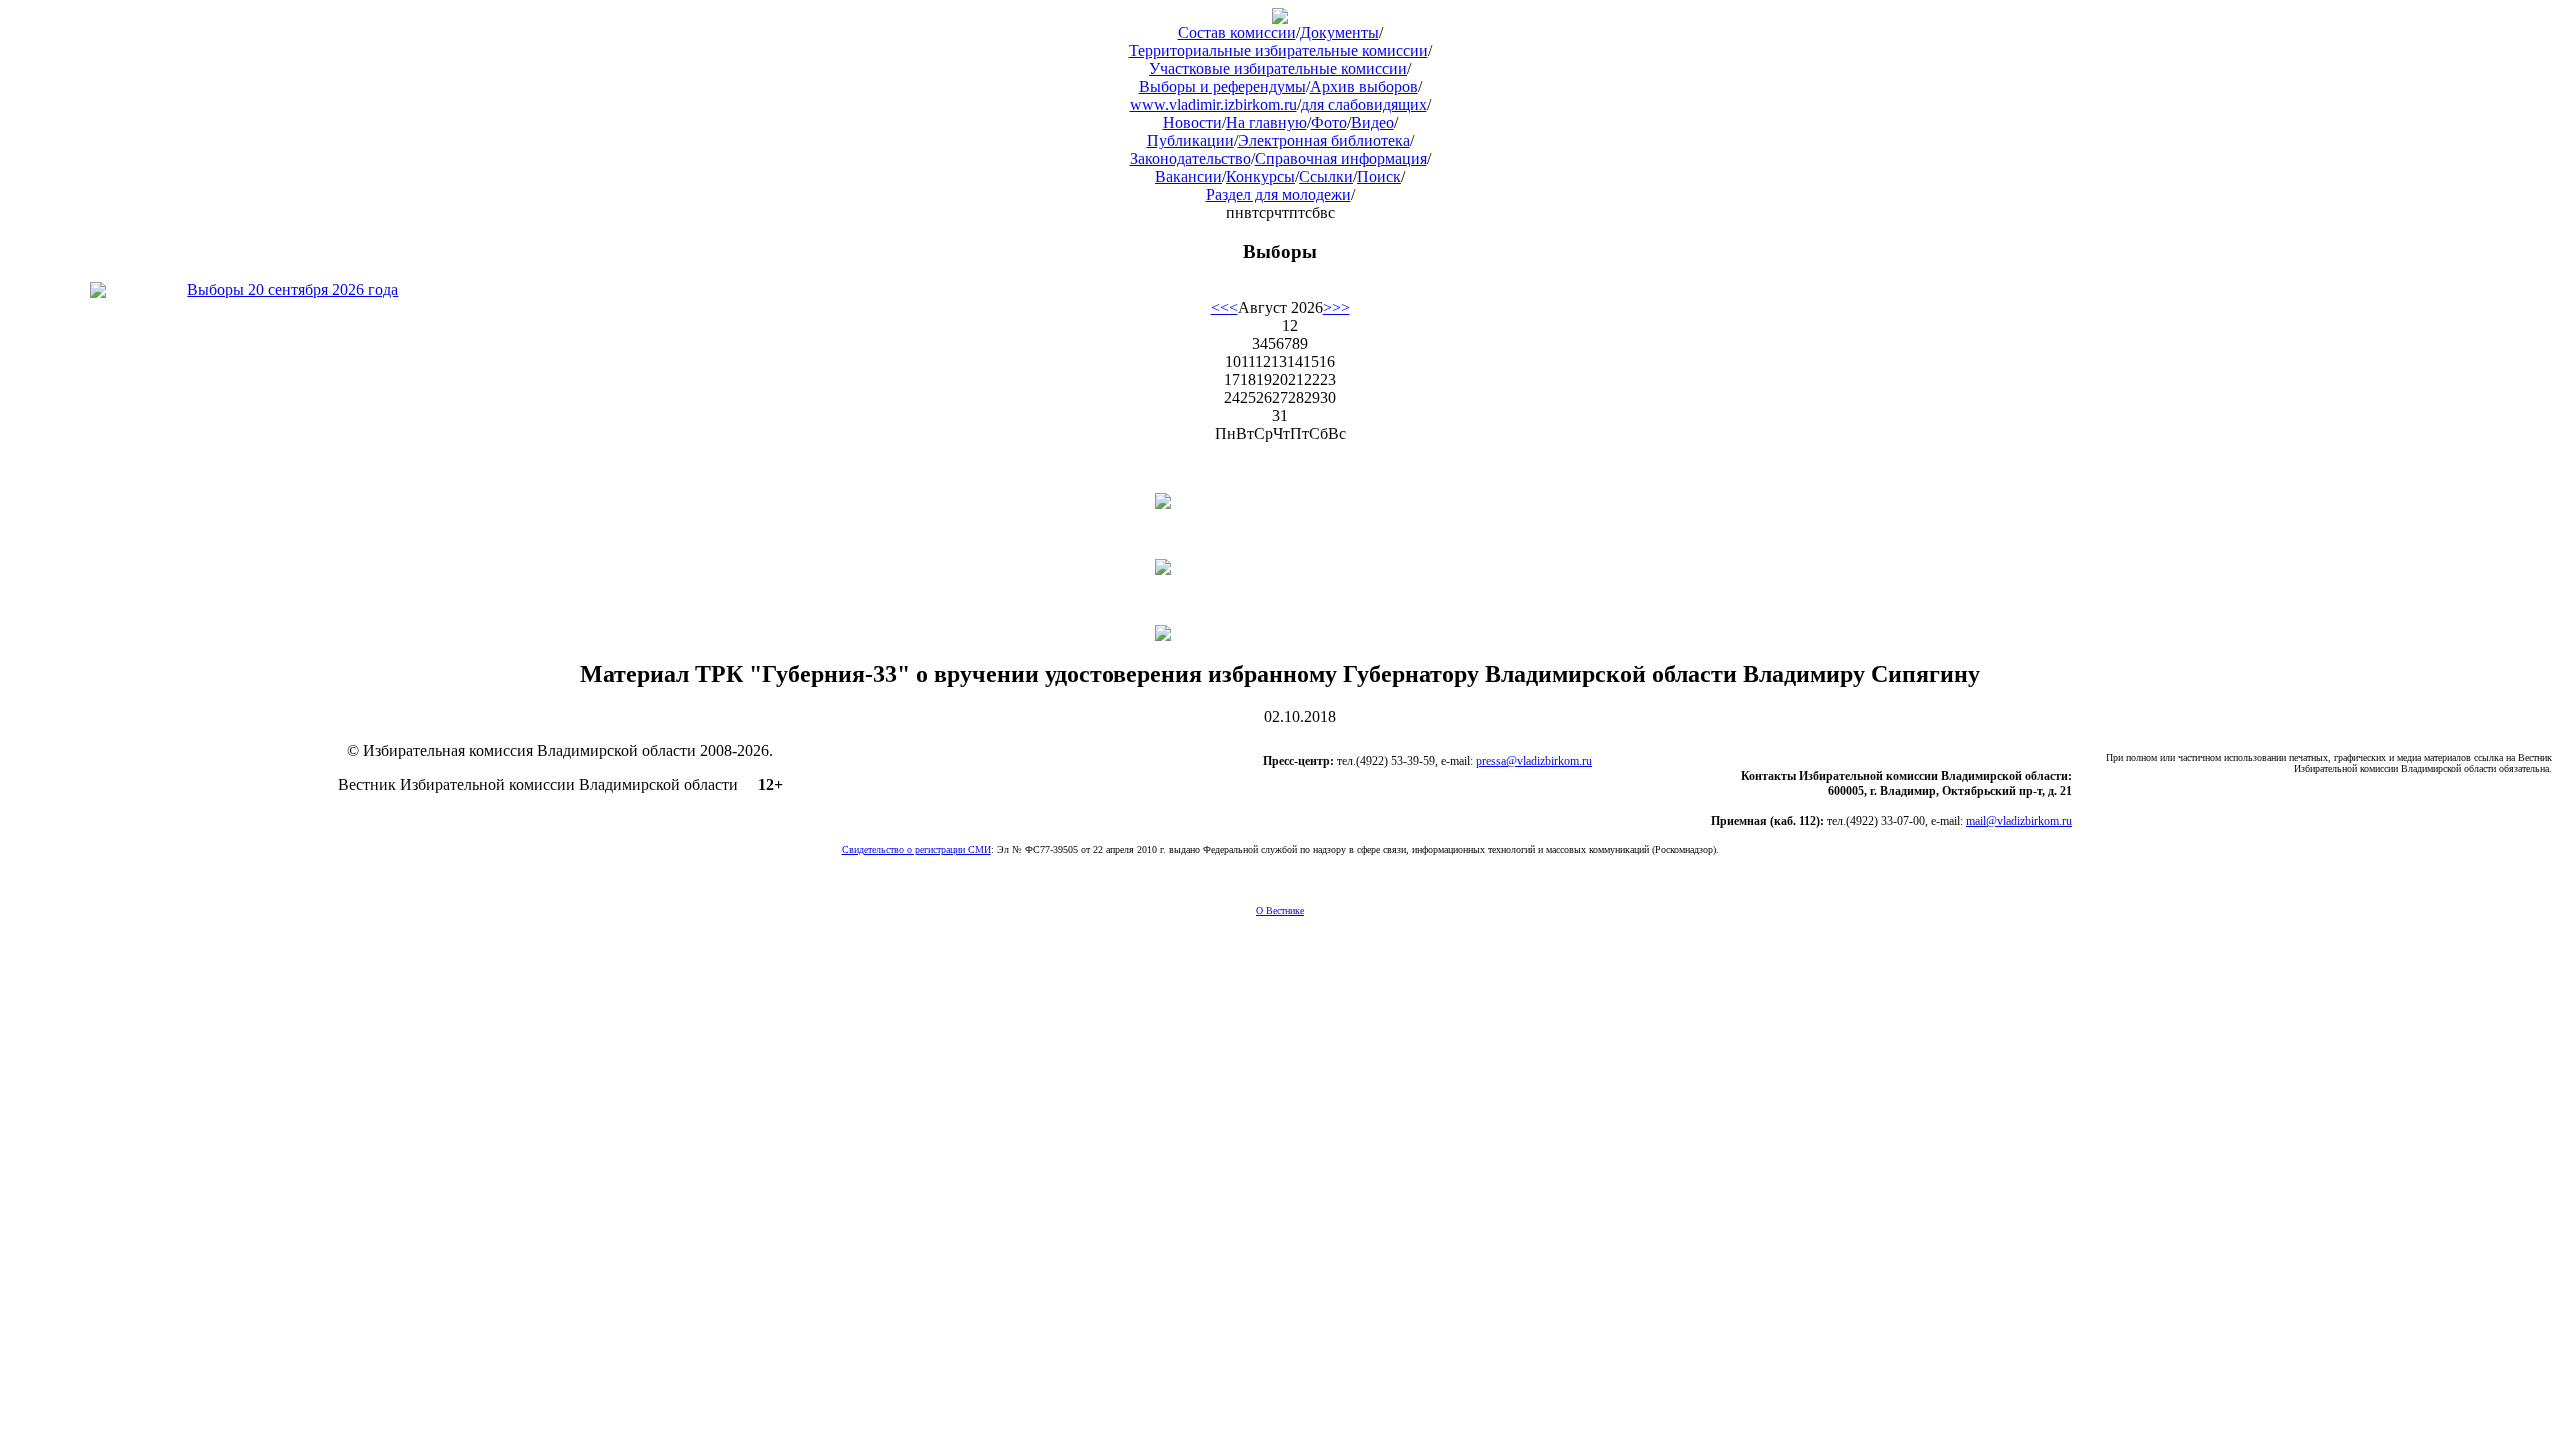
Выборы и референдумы (1222, 86)
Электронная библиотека (1324, 140)
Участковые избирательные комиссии (1278, 68)
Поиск (1379, 176)
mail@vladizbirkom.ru (2019, 821)
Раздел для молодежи (1278, 194)
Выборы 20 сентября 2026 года (292, 289)
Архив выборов (1364, 86)
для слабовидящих (1364, 104)
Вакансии (1188, 176)
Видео (1372, 122)
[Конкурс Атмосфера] (1280, 501)
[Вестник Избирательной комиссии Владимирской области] (1280, 18)
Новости (1192, 122)
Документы (1339, 32)
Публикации (1190, 140)
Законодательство (1190, 158)
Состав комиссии (1237, 32)
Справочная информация (1341, 158)
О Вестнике (1280, 910)
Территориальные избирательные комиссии (1278, 50)
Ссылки (1326, 176)
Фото (1329, 122)
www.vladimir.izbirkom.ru (1213, 104)
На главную (1266, 122)
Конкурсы (1260, 176)
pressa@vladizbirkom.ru (1534, 761)
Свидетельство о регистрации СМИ (916, 849)
